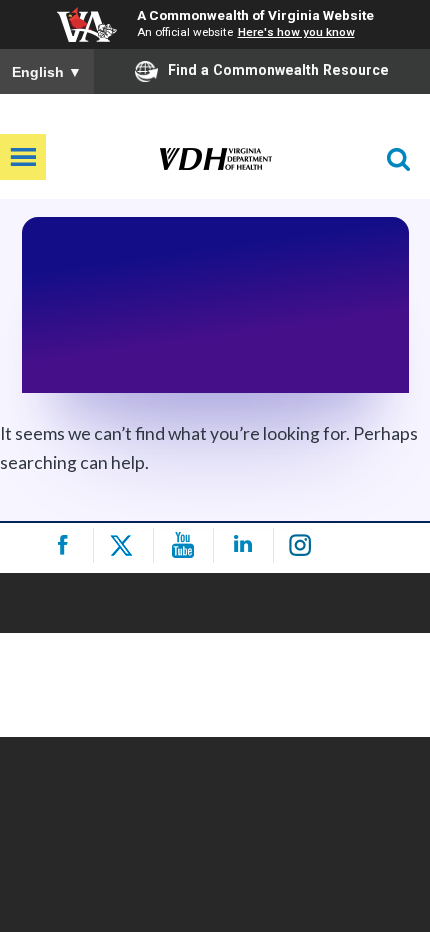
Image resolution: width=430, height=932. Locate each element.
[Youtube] (186, 545)
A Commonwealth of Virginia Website (255, 15)
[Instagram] (306, 545)
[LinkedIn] (246, 545)
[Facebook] (66, 545)
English (47, 72)
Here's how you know (296, 32)
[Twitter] (126, 545)
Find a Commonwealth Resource (278, 70)
